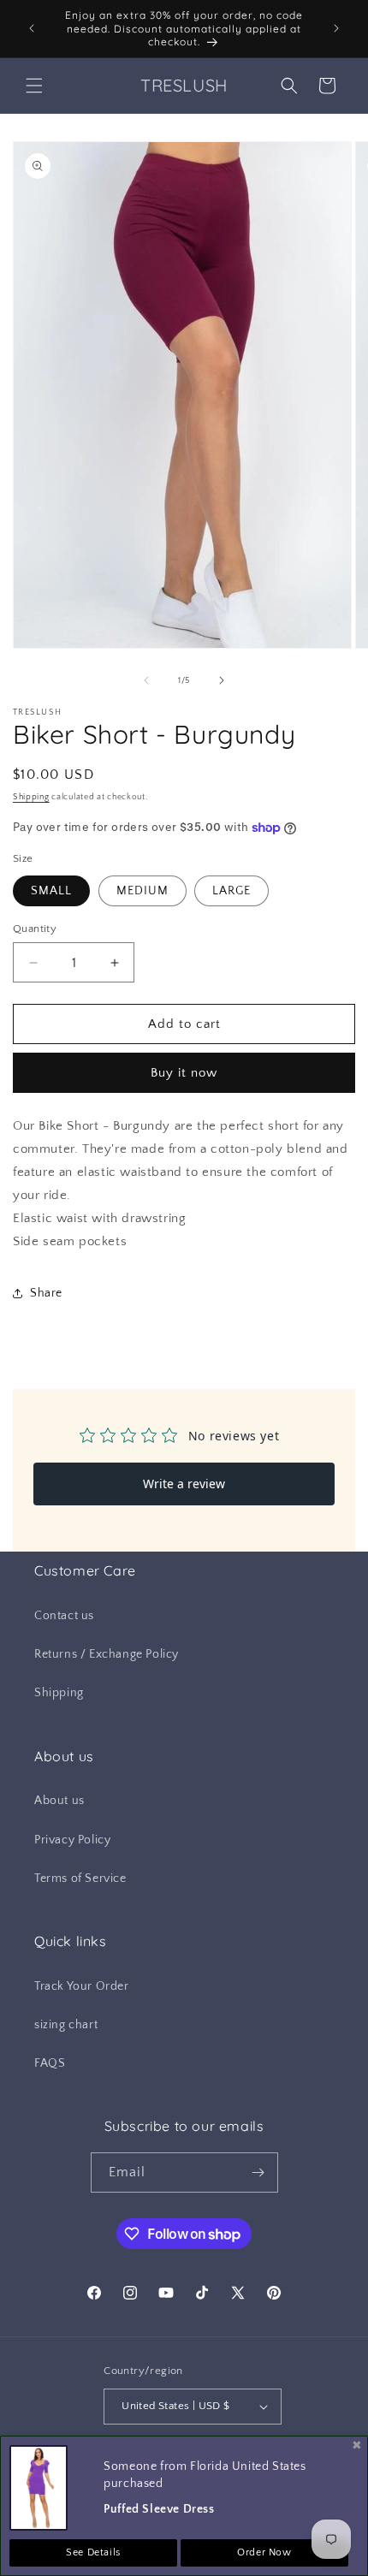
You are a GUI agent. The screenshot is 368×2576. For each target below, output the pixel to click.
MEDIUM (142, 891)
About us (59, 1801)
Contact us (64, 1616)
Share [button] (46, 1293)
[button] (34, 86)
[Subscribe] (258, 2172)
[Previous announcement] (32, 28)
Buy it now (184, 1073)
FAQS (50, 2063)
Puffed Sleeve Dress (159, 2509)
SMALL (51, 891)
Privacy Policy (72, 1840)
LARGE (231, 891)
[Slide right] (222, 680)
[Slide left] (146, 680)
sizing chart (66, 2025)
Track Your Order (82, 1986)
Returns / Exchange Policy (107, 1654)
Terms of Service (80, 1879)
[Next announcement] (336, 28)
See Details (93, 2552)
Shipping (31, 797)
